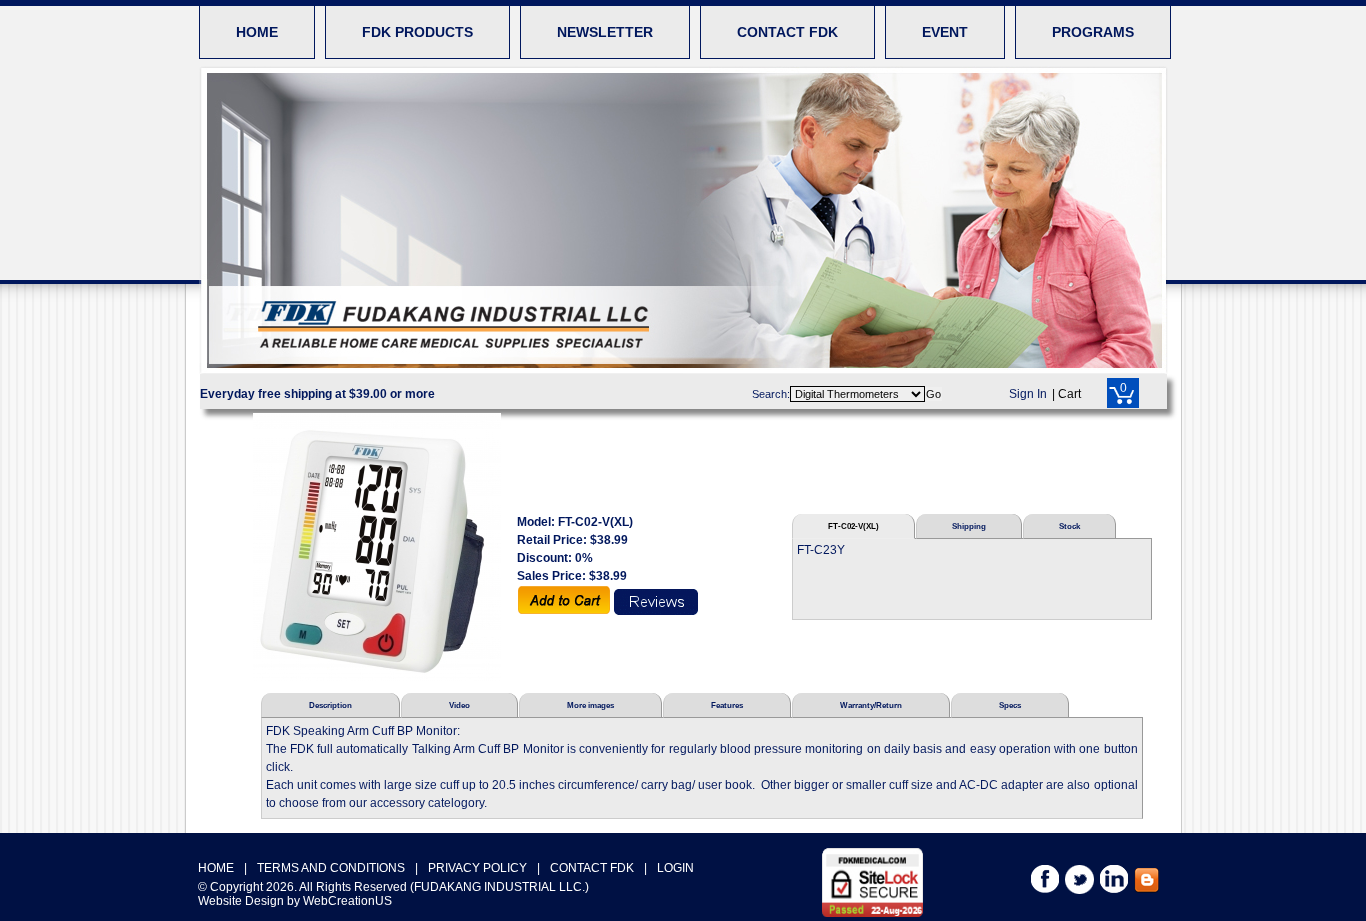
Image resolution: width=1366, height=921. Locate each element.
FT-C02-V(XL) (853, 526)
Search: (771, 394)
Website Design (241, 901)
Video (459, 705)
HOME (257, 32)
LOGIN (675, 868)
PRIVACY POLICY (477, 868)
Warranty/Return (871, 705)
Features (727, 705)
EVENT (945, 32)
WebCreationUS (347, 901)
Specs (1010, 705)
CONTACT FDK (787, 32)
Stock (1069, 526)
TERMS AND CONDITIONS (331, 868)
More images (590, 705)
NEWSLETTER (605, 32)
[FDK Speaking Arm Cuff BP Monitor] (377, 547)
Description (330, 705)
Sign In (1028, 394)
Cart (1069, 394)
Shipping (969, 526)
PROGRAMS (1093, 32)
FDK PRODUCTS (417, 32)
